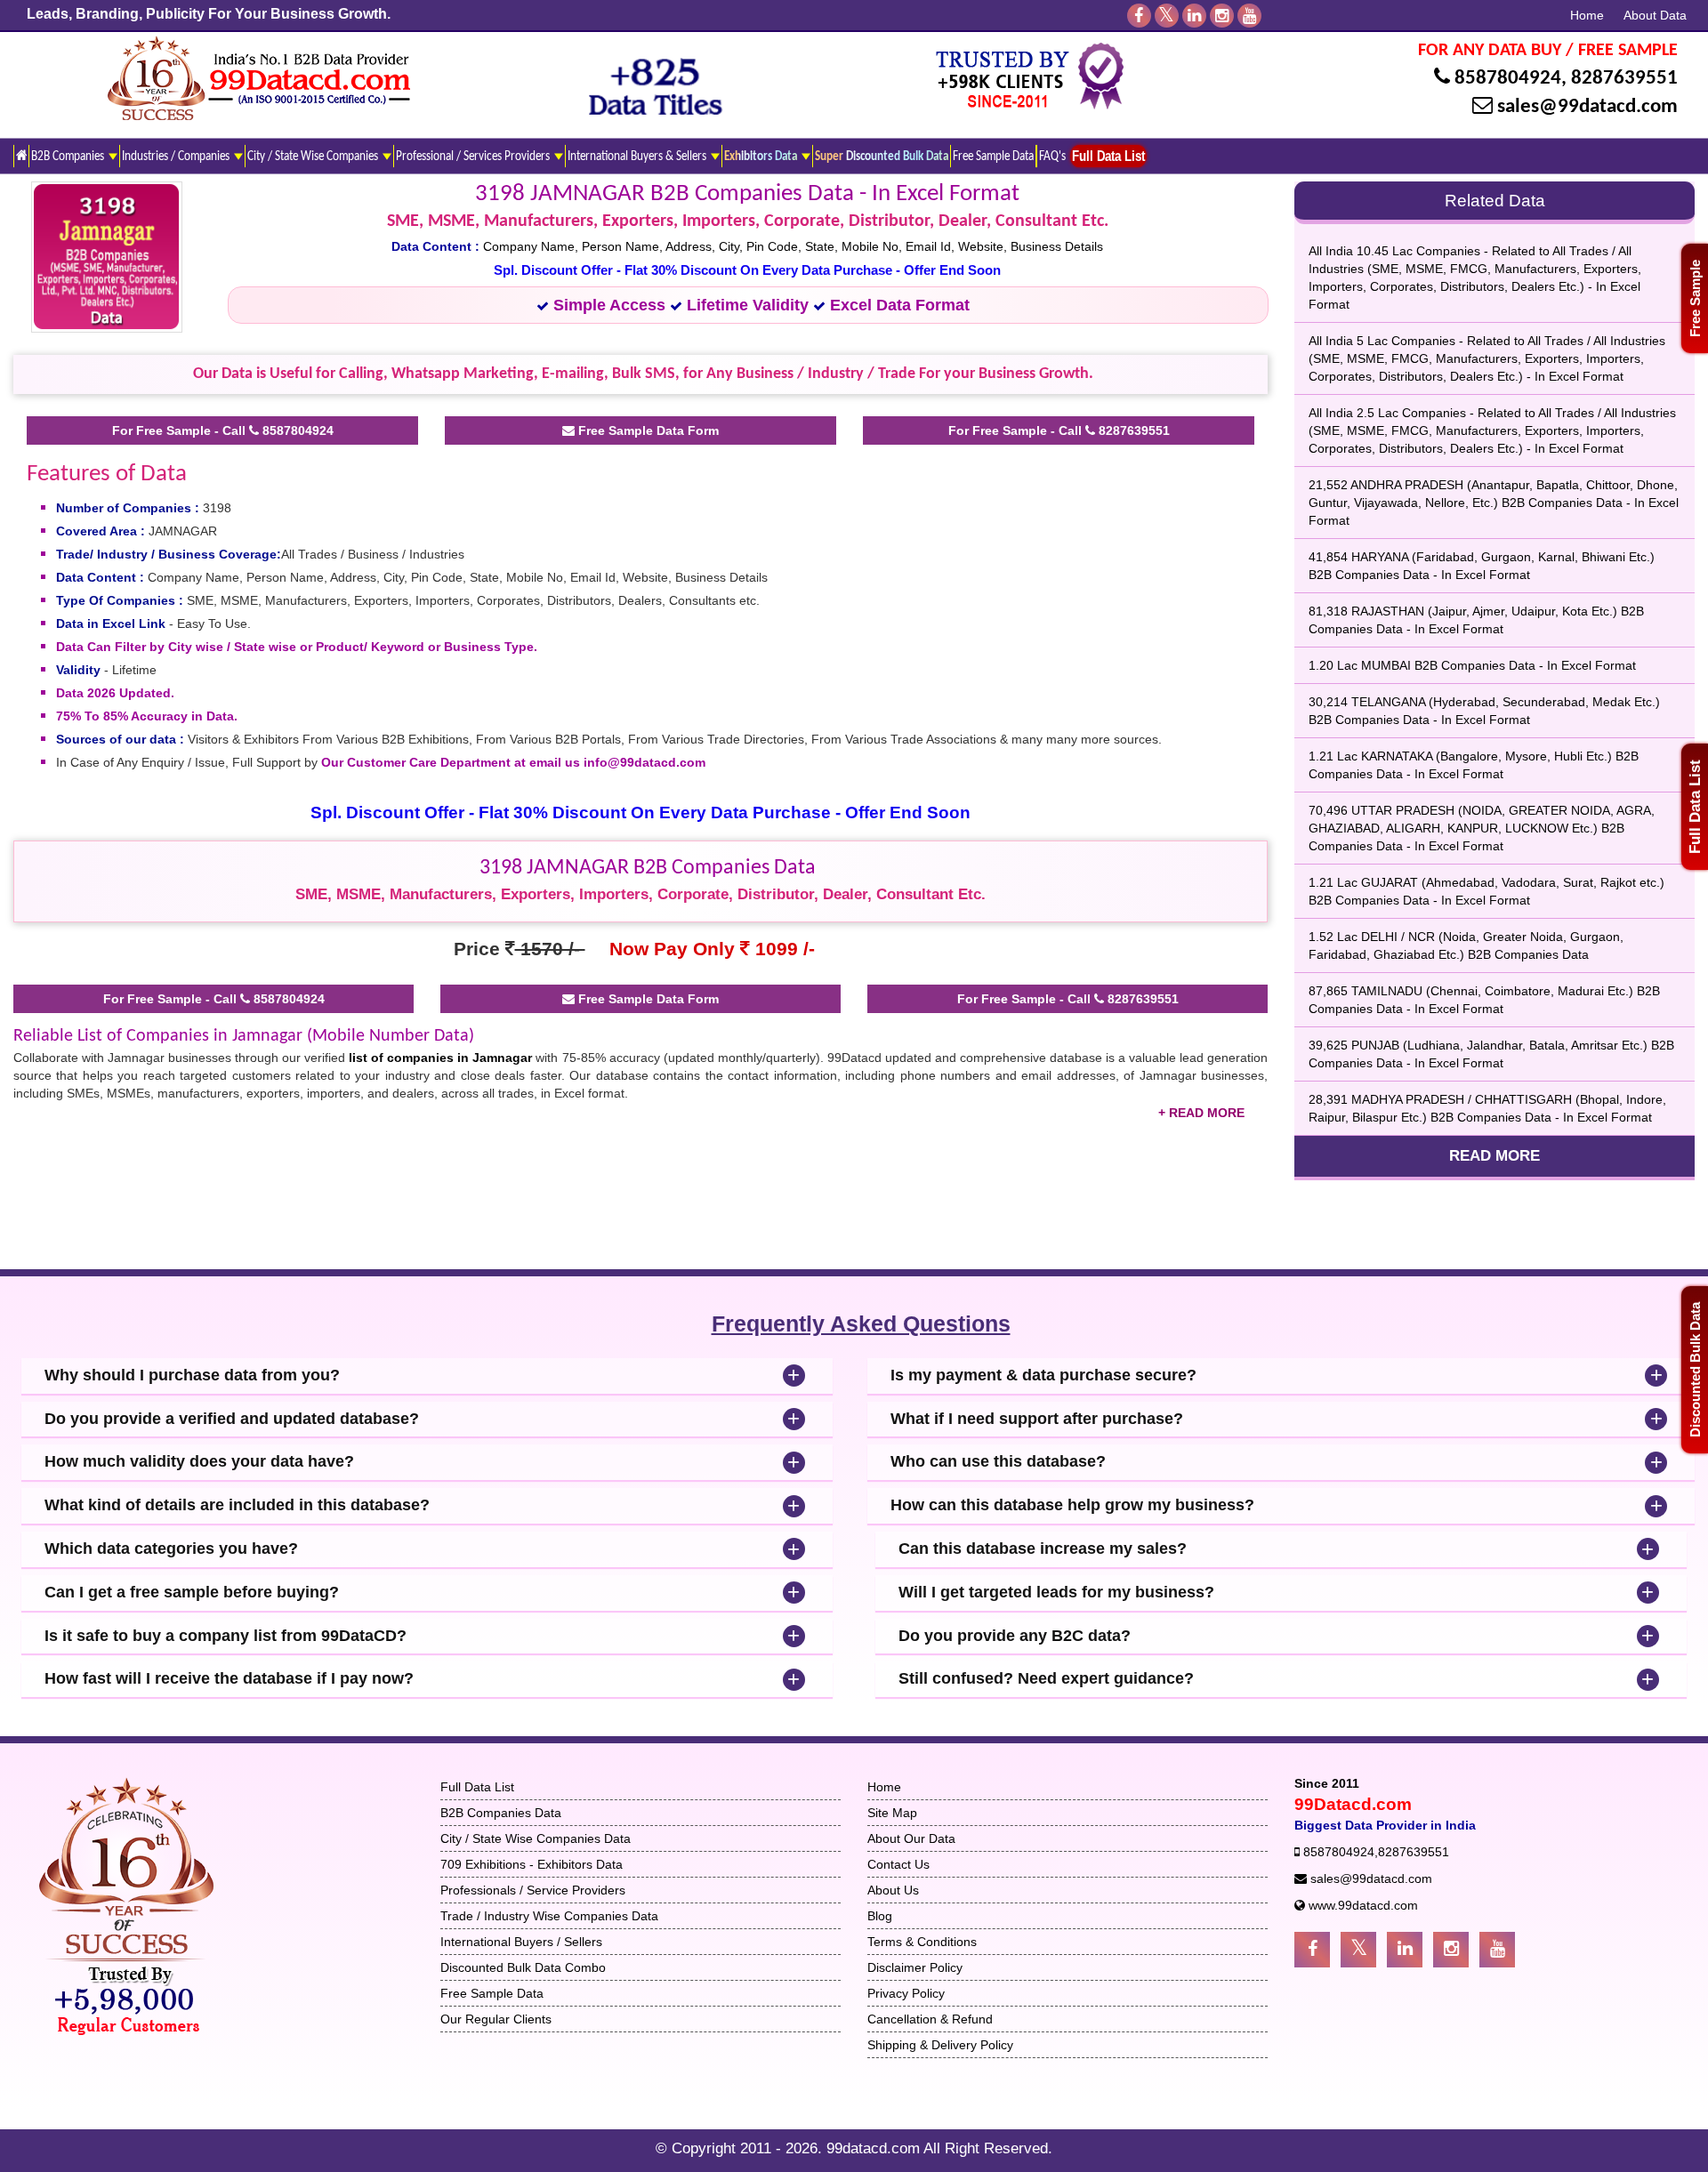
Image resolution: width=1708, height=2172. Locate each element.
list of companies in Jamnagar (440, 1058)
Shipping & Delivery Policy (940, 2045)
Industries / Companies (177, 157)
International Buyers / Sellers (521, 1942)
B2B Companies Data (501, 1813)
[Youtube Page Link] (1497, 1950)
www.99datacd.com (1363, 1905)
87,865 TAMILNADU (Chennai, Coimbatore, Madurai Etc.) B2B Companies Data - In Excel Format (1484, 1000)
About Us (893, 1890)
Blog (880, 1916)
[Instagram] (1222, 16)
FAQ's (1052, 157)
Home (1587, 15)
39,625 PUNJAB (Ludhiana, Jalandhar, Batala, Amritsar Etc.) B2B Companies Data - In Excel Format (1491, 1054)
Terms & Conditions (922, 1942)
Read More (1494, 1156)
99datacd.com (875, 2148)
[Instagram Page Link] (1451, 1950)
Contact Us (898, 1864)
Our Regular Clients (496, 2019)
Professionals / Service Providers (533, 1890)
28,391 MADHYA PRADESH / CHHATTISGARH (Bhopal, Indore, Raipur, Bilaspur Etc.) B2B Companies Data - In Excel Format (1487, 1108)
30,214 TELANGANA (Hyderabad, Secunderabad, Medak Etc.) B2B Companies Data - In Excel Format (1484, 711)
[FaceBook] (1139, 16)
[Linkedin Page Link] (1405, 1950)
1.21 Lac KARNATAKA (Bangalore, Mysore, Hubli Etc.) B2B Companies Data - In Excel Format (1474, 765)
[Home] (21, 156)
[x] (1167, 16)
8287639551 (1624, 79)
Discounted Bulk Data (1695, 1370)
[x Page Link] (1358, 1950)
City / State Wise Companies (314, 157)
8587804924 (1508, 79)
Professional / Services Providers (474, 157)
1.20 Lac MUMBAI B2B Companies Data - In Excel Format (1472, 665)
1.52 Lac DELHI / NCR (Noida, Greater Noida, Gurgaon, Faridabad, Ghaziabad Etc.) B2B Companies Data (1466, 945)
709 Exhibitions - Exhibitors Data (532, 1864)
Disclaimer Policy (915, 1967)
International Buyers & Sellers (638, 157)
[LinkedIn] (1194, 16)
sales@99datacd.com (1587, 107)
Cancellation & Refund (930, 2019)
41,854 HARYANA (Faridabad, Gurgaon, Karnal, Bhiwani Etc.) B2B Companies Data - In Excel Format (1482, 566)
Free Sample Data (993, 157)
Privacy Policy (906, 1993)
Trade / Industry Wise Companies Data (549, 1916)
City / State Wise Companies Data (536, 1838)
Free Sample (1695, 298)
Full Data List (1695, 807)
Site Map (892, 1813)
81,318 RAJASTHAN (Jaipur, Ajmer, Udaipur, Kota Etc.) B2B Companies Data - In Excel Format (1476, 620)
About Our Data (911, 1838)
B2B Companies (69, 157)
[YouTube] (1249, 16)
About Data (1655, 15)
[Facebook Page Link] (1312, 1950)
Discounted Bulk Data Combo (523, 1967)
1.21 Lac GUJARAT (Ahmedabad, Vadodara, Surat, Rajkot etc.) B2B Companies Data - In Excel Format (1486, 891)
